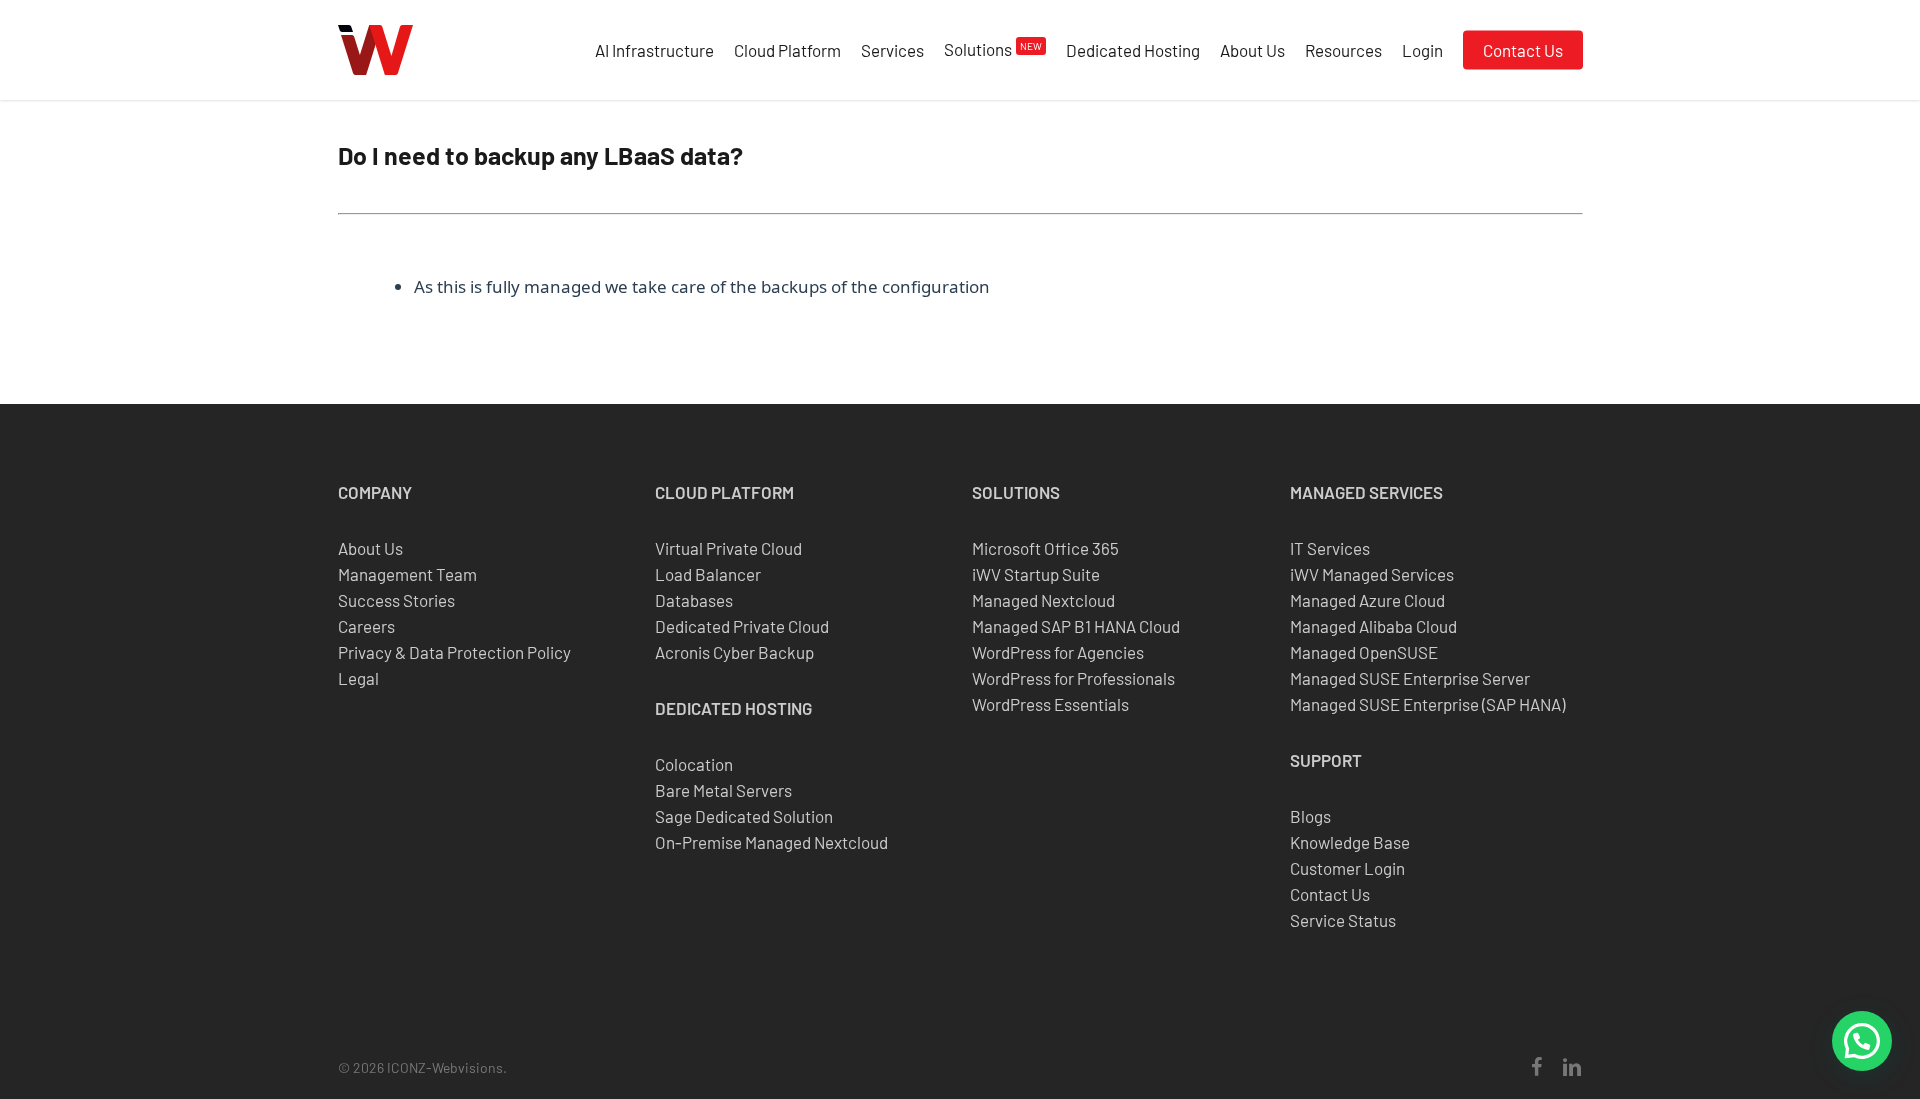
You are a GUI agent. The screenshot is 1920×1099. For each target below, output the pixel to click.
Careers (366, 626)
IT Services (1330, 548)
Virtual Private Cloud (728, 548)
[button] (1862, 1041)
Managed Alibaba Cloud (1373, 626)
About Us (370, 548)
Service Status (1343, 920)
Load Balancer (708, 574)
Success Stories (396, 600)
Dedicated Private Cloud (742, 626)
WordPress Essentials (1050, 704)
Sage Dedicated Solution (744, 816)
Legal (358, 678)
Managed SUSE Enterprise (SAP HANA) (1427, 704)
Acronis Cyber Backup (734, 652)
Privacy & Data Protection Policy (454, 652)
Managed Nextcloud (1043, 600)
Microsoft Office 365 (1045, 548)
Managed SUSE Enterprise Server (1410, 678)
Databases (694, 600)
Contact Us (1330, 894)
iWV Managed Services (1372, 574)
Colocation (694, 764)
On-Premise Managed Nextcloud (771, 842)
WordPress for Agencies (1058, 652)
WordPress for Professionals (1073, 678)
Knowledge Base (1350, 842)
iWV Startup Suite (1036, 574)
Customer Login (1347, 868)
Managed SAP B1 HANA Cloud (1076, 626)
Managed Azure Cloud (1367, 600)
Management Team (407, 574)
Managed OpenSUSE (1364, 652)
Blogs (1310, 816)
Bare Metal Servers (723, 790)
